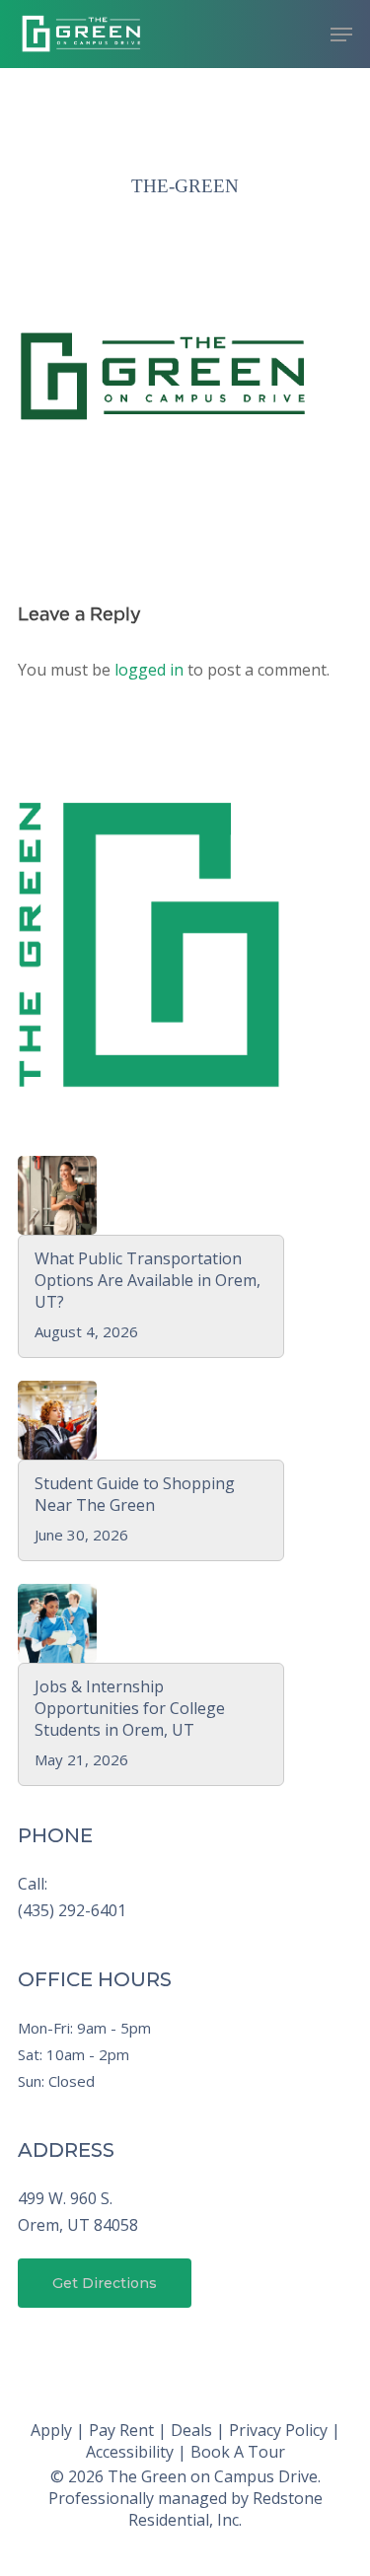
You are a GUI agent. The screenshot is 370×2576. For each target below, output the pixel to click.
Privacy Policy (278, 2430)
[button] (341, 35)
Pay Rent (121, 2430)
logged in (149, 670)
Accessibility (130, 2452)
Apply (51, 2430)
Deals (191, 2430)
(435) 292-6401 (72, 1910)
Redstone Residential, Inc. (225, 2509)
